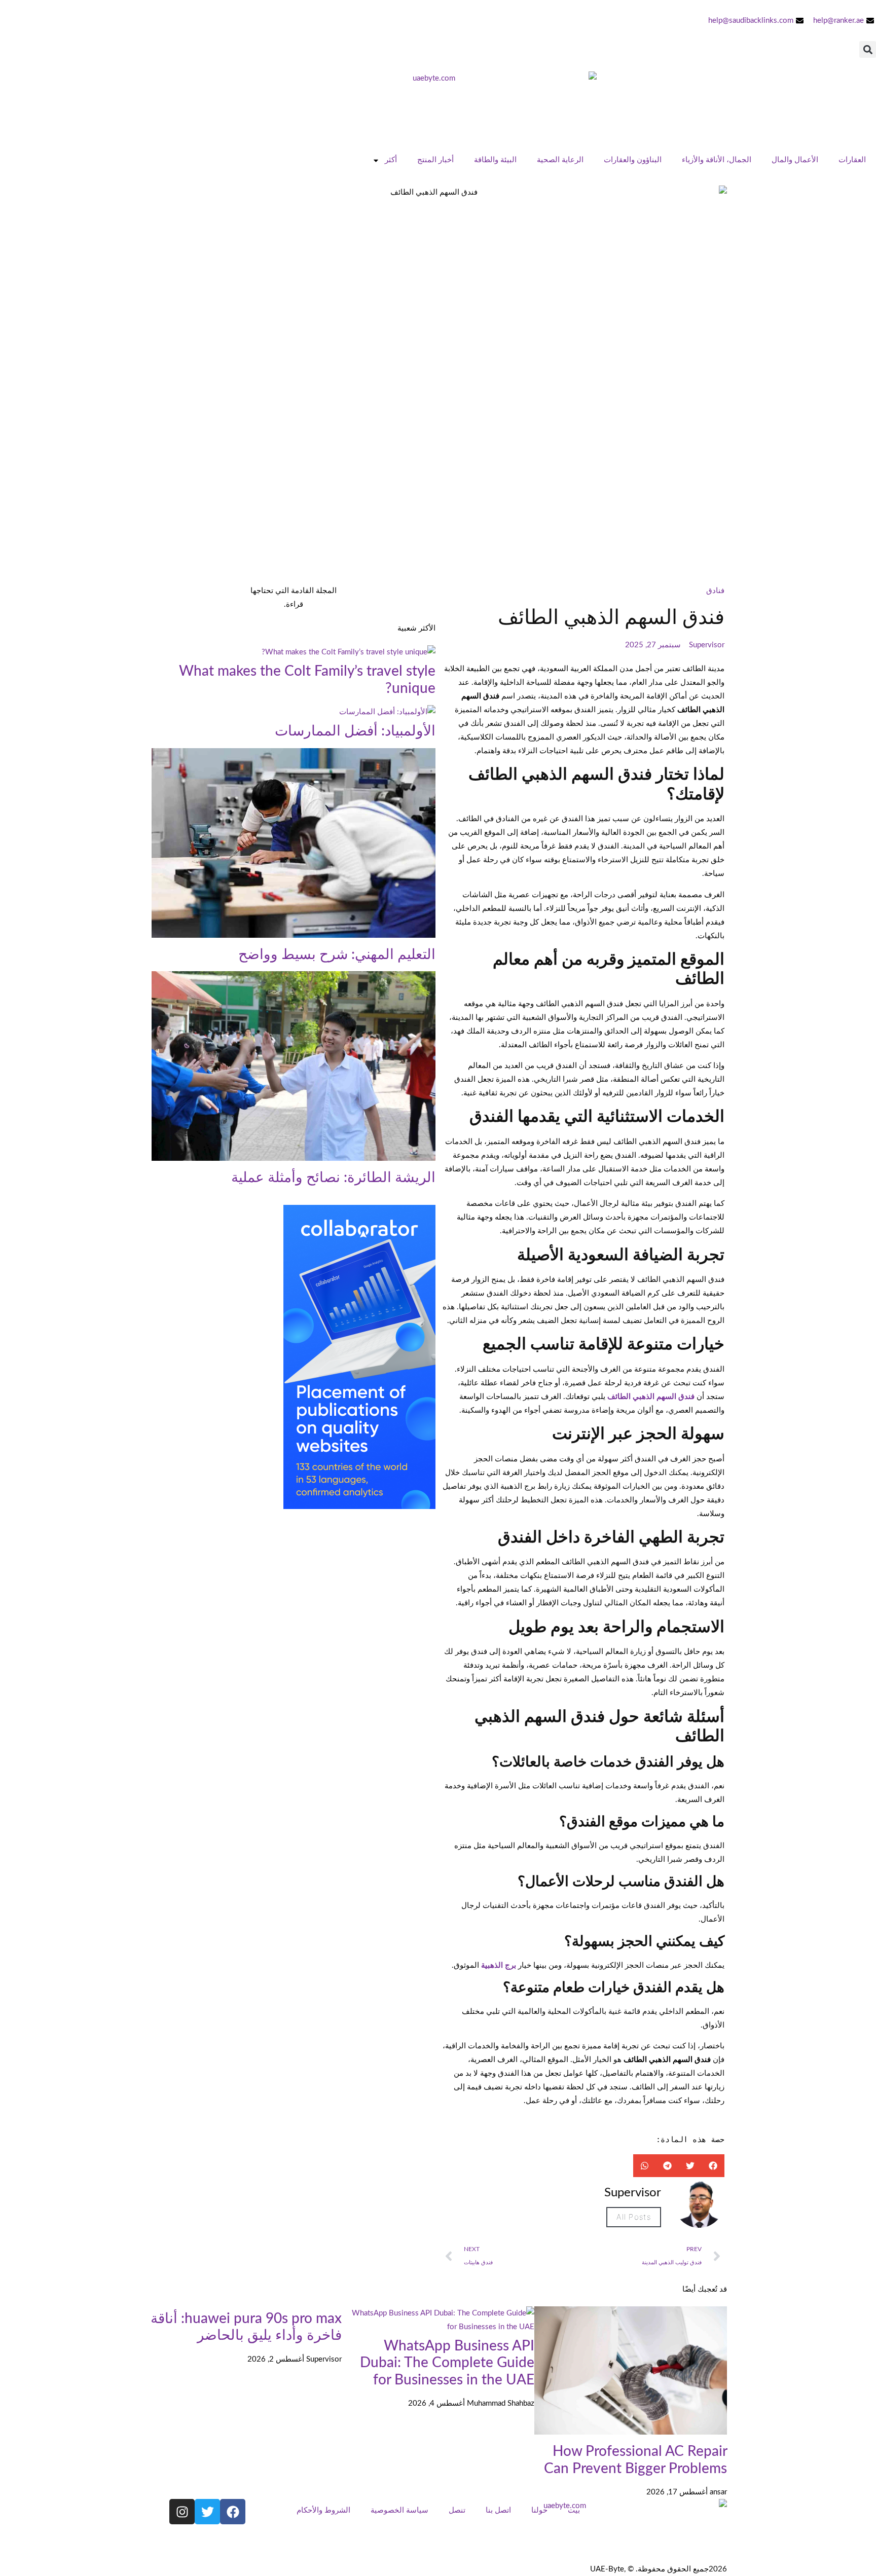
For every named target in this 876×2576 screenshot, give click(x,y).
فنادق (715, 591)
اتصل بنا (498, 2510)
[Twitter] (207, 2512)
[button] (868, 49)
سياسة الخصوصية (399, 2510)
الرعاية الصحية (560, 160)
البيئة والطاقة (495, 160)
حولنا (539, 2510)
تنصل (457, 2510)
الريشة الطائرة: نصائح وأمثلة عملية (333, 1177)
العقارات (852, 160)
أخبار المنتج (435, 160)
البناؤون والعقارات (633, 160)
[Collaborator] (359, 1507)
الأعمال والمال (795, 160)
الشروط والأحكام (323, 2510)
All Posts (634, 2217)
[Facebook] (233, 2512)
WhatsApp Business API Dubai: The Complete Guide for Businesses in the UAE (447, 2363)
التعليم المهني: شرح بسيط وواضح (337, 954)
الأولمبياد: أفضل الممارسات (355, 731)
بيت (574, 2510)
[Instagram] (182, 2512)
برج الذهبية (499, 1965)
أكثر (391, 160)
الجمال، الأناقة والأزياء (717, 160)
